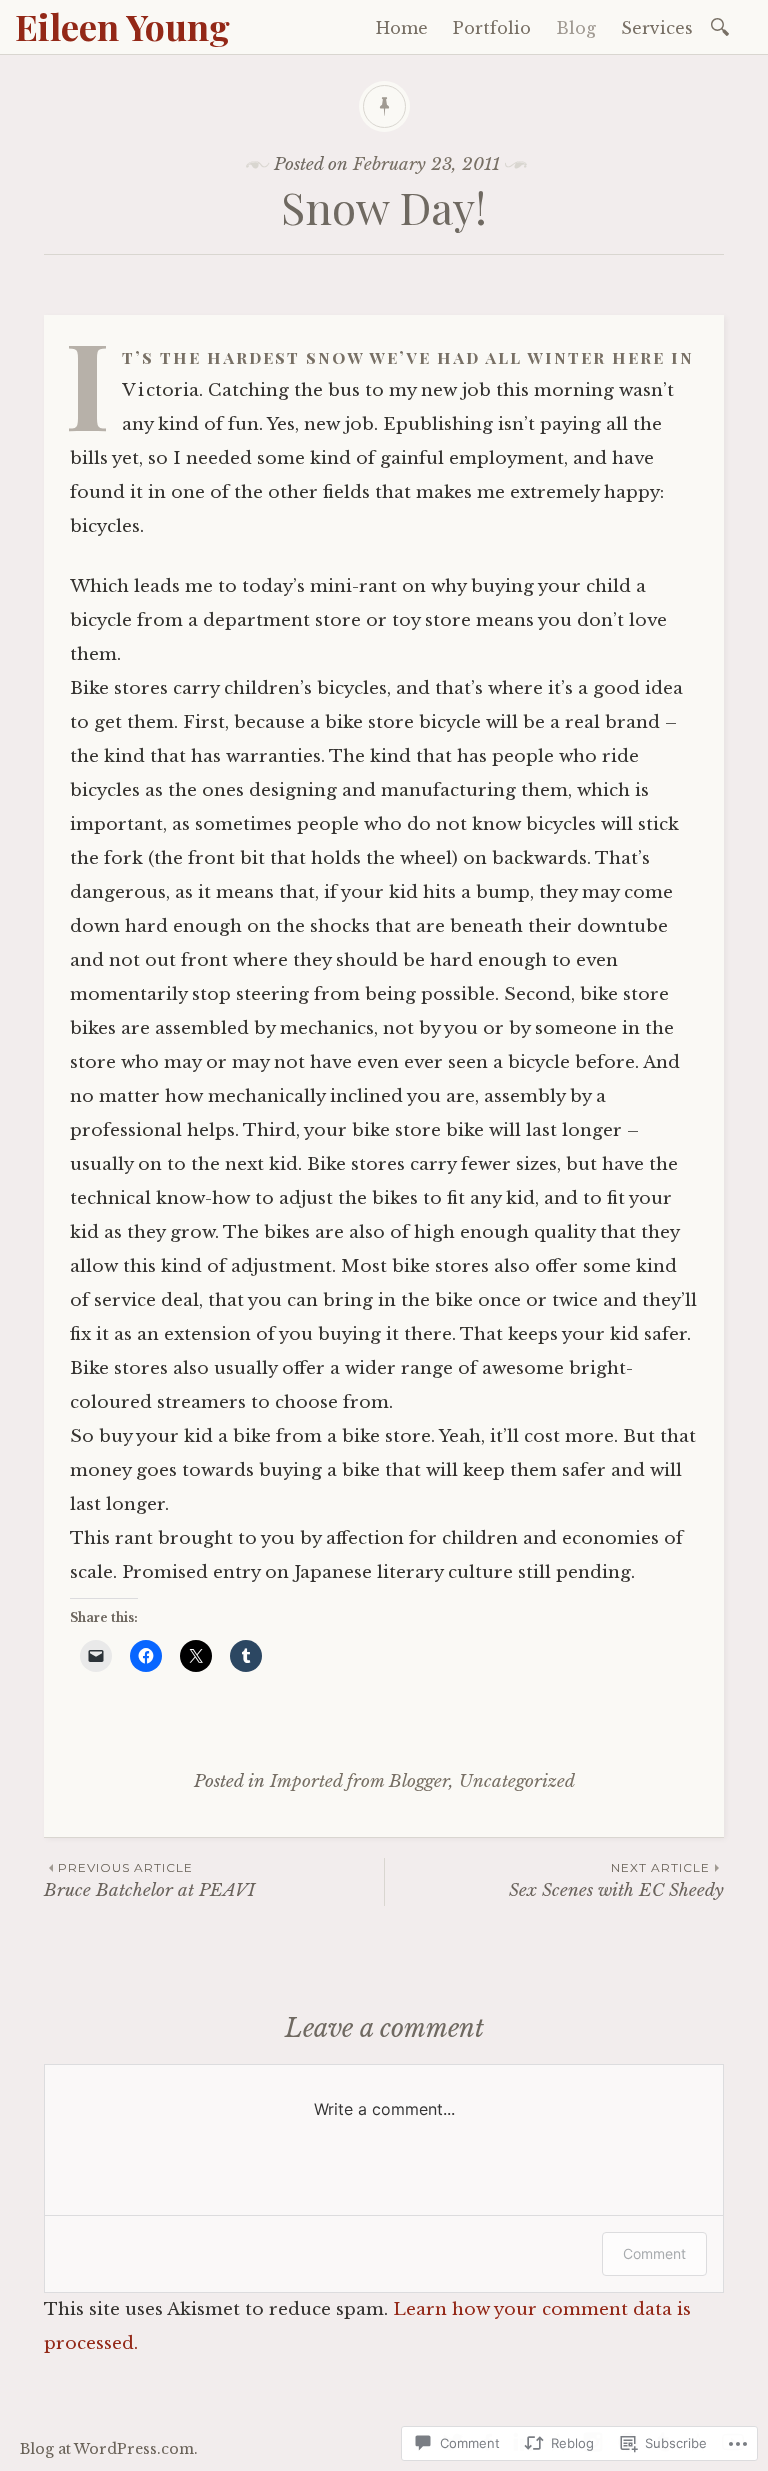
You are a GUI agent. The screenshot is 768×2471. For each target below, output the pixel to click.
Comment (654, 2253)
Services (657, 28)
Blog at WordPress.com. (109, 2449)
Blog (576, 28)
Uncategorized (517, 1781)
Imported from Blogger (359, 1781)
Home (402, 28)
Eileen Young (122, 26)
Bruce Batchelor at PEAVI (149, 1880)
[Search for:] (723, 25)
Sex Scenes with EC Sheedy (616, 1880)
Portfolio (492, 28)
